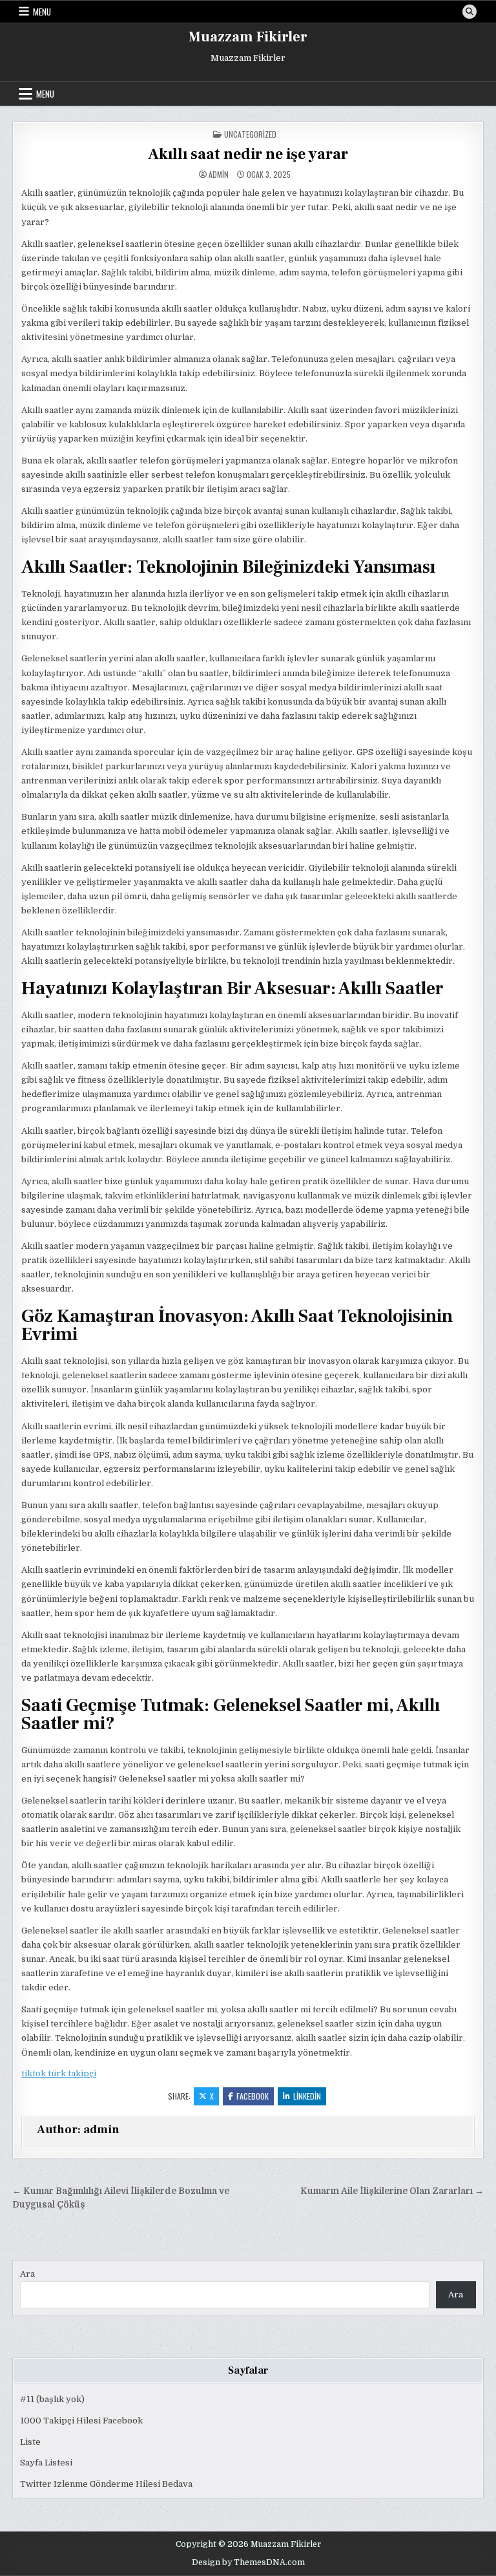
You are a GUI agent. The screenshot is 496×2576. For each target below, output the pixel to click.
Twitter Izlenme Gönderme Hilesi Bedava (106, 2484)
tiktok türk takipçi (59, 2073)
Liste (30, 2442)
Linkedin (307, 2096)
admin (219, 175)
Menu (42, 12)
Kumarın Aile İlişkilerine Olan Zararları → (392, 2191)
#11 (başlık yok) (52, 2399)
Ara (27, 2274)
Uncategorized (250, 134)
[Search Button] (470, 12)
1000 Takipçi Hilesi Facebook (81, 2421)
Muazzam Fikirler (248, 37)
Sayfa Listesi (46, 2463)
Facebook (253, 2096)
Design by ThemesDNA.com (248, 2562)
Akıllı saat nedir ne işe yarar (248, 154)
